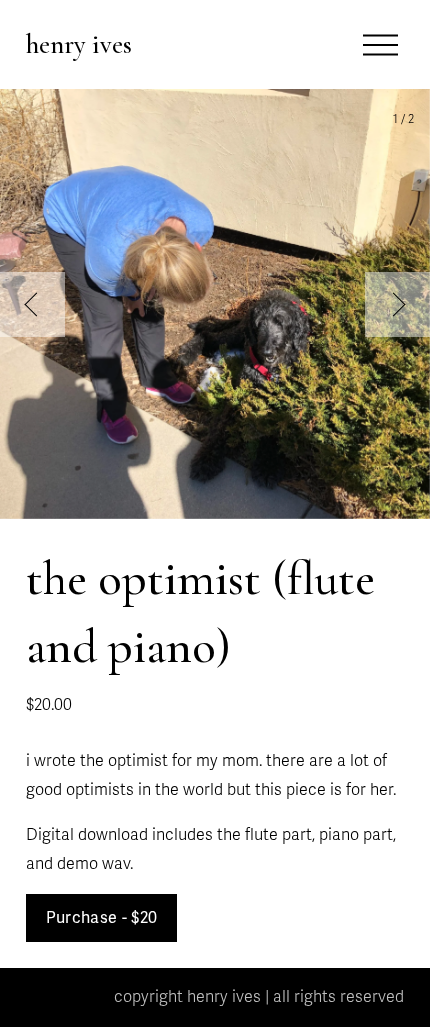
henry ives (79, 44)
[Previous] (32, 304)
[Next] (397, 304)
